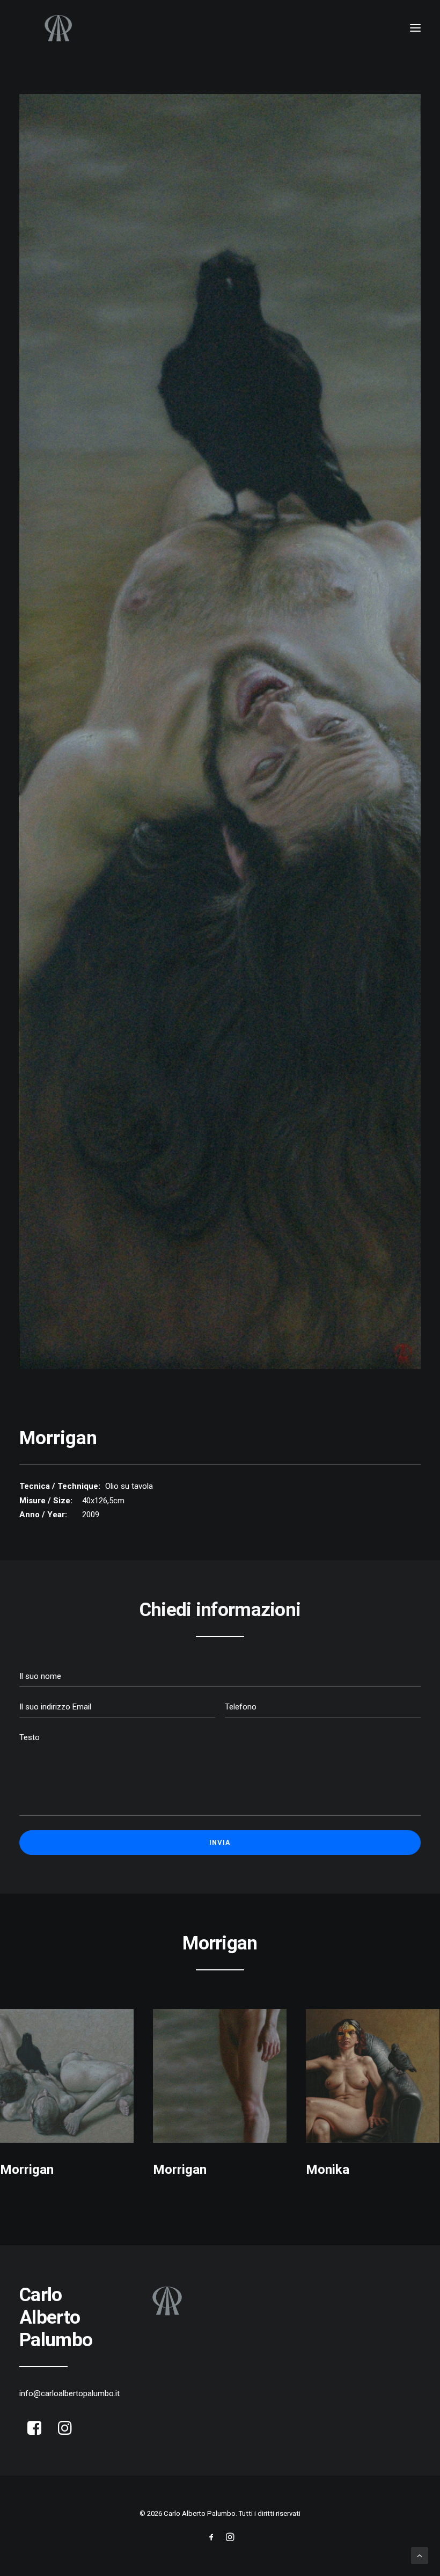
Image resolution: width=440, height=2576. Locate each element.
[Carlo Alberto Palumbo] (220, 28)
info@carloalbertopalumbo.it (69, 2393)
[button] (415, 28)
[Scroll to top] (420, 2555)
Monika (328, 2170)
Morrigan (27, 2170)
